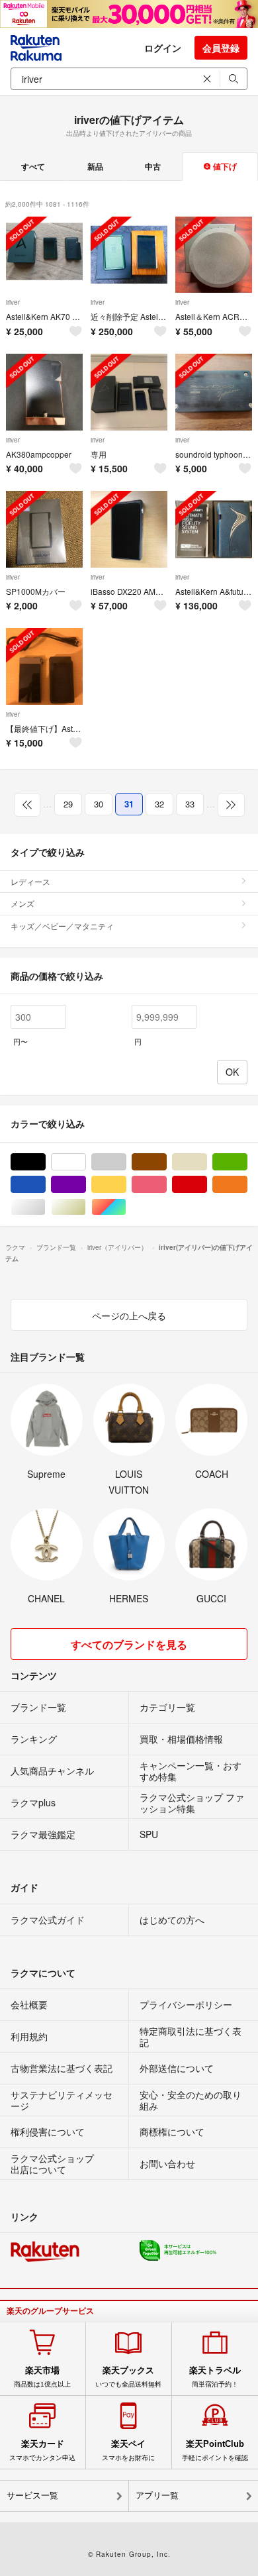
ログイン (163, 48)
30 (99, 804)
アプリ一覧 (157, 2496)
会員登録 (221, 48)
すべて (33, 166)
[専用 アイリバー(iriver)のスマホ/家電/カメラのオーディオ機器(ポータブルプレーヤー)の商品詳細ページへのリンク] (129, 392)
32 (159, 804)
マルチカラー (126, 1207)
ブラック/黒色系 (45, 1162)
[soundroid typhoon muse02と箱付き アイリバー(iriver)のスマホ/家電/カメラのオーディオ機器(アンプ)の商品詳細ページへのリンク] (214, 392)
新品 (95, 166)
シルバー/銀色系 (45, 1207)
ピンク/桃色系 (166, 1185)
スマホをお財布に (128, 2450)
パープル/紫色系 (86, 1185)
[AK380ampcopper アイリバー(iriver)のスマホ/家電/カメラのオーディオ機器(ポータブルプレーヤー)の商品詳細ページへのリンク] (44, 392)
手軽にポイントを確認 (215, 2450)
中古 (153, 166)
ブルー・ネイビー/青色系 (45, 1185)
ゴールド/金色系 (86, 1207)
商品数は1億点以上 (42, 2377)
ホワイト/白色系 (86, 1162)
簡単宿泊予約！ (215, 2377)
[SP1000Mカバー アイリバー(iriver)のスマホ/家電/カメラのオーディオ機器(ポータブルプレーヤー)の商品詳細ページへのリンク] (44, 529)
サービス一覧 (32, 2496)
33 (190, 804)
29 (68, 804)
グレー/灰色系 (126, 1162)
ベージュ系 (207, 1162)
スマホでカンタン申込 (42, 2450)
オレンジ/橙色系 (247, 1185)
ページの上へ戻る (129, 1315)
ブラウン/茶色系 (166, 1162)
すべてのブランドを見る (129, 1644)
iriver (13, 302)
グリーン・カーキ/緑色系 (247, 1162)
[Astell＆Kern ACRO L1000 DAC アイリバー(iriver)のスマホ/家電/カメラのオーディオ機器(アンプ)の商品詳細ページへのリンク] (214, 255)
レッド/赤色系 (207, 1185)
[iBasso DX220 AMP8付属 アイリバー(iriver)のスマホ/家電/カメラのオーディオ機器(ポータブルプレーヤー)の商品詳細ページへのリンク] (129, 529)
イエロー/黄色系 (126, 1185)
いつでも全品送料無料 (128, 2377)
